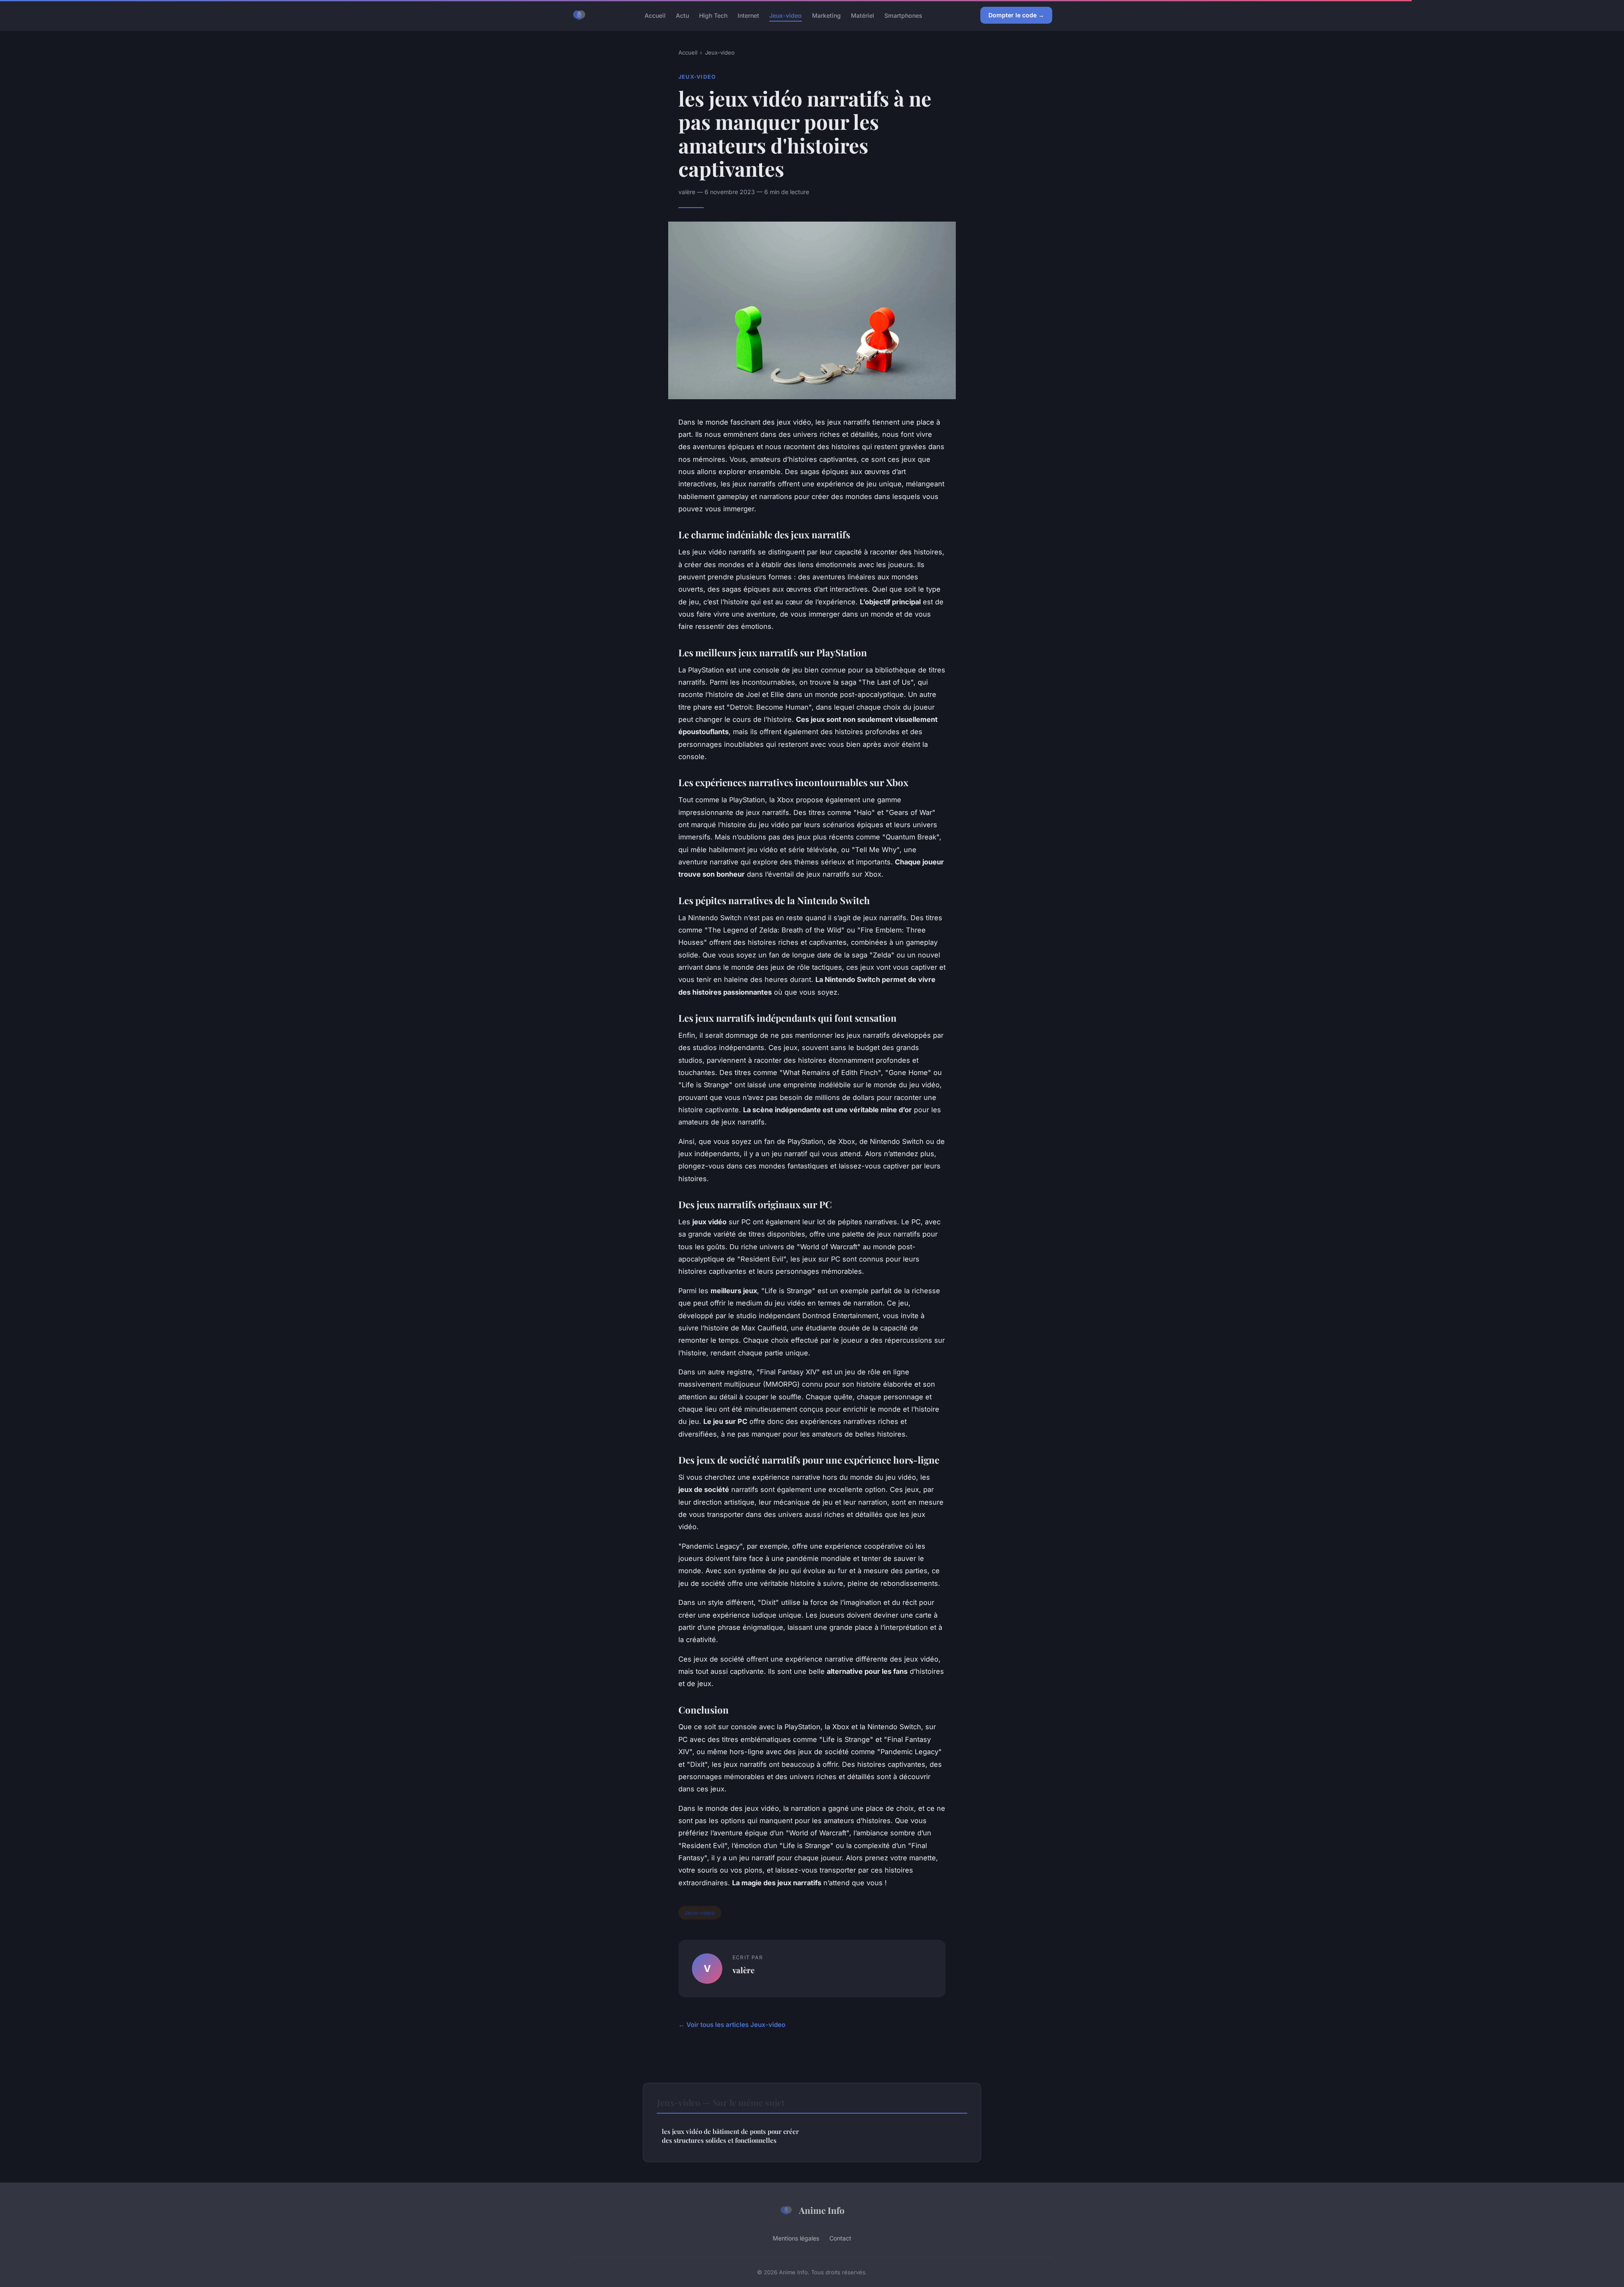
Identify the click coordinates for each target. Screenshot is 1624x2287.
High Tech (713, 15)
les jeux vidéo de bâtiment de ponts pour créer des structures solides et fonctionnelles (730, 2136)
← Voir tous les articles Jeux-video (732, 2025)
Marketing (826, 15)
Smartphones (903, 15)
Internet (748, 15)
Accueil (655, 15)
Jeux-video (786, 15)
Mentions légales (796, 2238)
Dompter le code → (1016, 15)
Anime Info (822, 2210)
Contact (840, 2238)
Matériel (863, 15)
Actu (682, 15)
